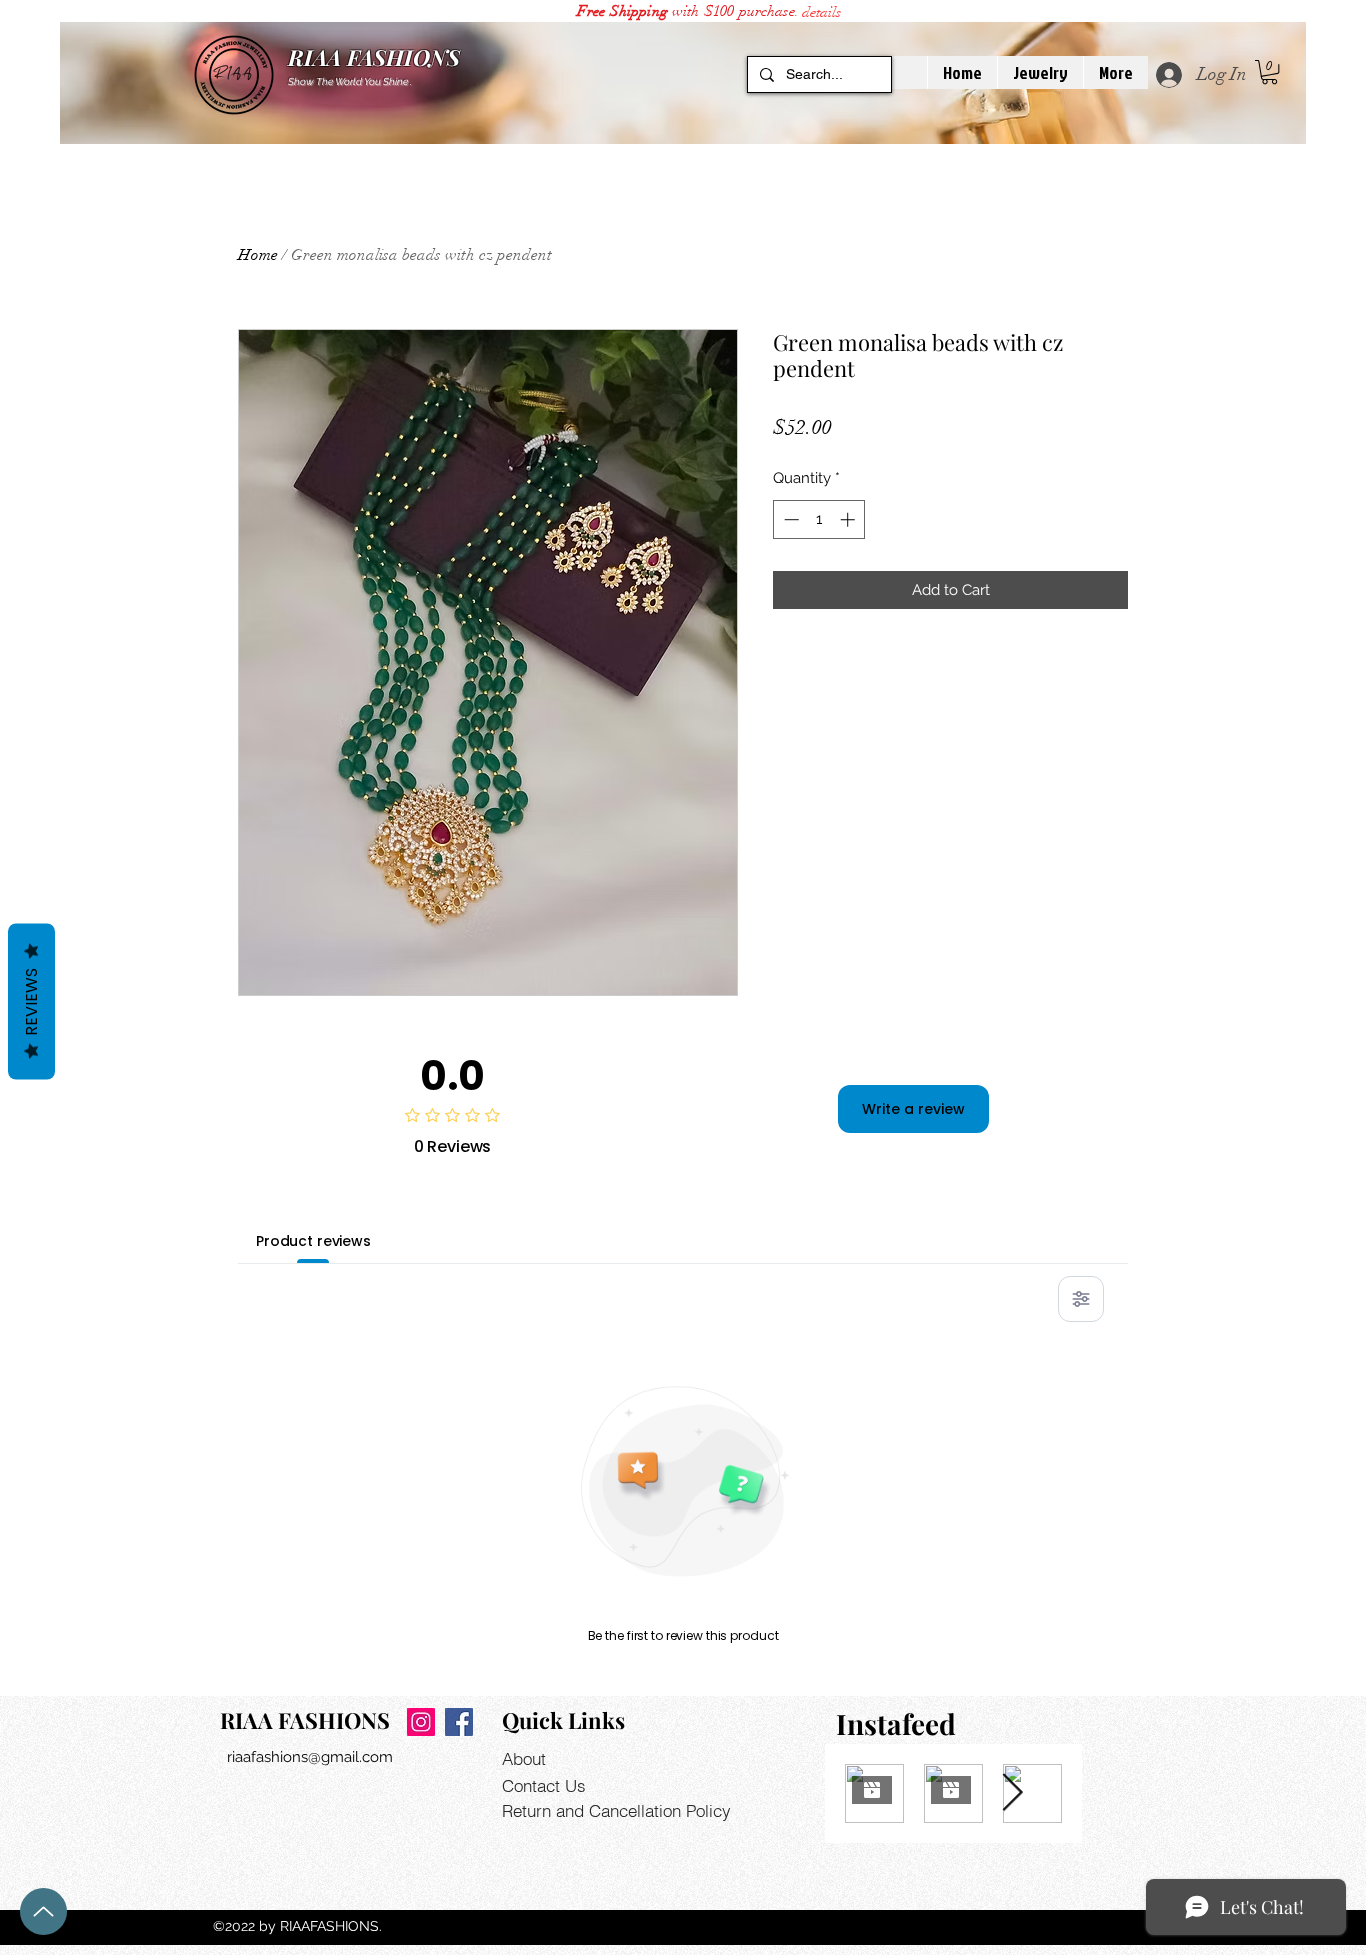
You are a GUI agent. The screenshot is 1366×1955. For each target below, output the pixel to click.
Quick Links (563, 1720)
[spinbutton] (819, 519)
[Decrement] (789, 519)
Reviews (31, 1001)
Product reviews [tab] (313, 1241)
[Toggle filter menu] (1081, 1299)
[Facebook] (459, 1722)
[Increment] (849, 519)
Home (258, 255)
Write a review (913, 1109)
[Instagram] (421, 1722)
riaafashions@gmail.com (310, 1757)
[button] (821, 12)
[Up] (43, 1911)
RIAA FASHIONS (374, 57)
